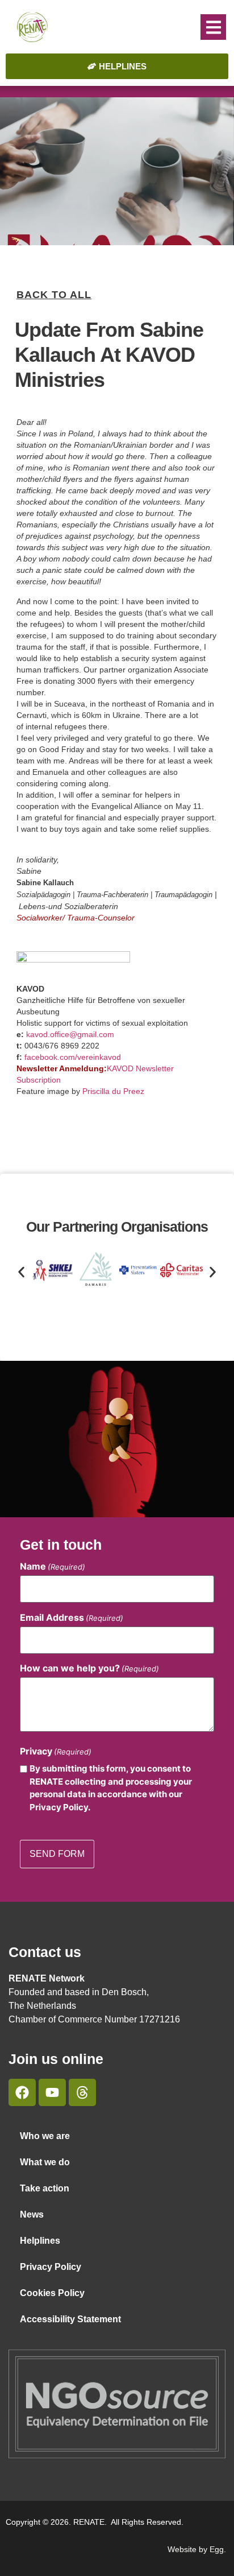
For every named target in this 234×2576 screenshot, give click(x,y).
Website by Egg (196, 2549)
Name (53, 1566)
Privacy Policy (51, 2267)
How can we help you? (89, 1668)
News (32, 2214)
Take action (45, 2188)
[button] (213, 27)
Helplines (40, 2241)
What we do (45, 2162)
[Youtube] (52, 2092)
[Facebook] (22, 2092)
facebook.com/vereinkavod (73, 1057)
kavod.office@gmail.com (70, 1034)
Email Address (72, 1617)
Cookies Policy (52, 2293)
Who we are (45, 2136)
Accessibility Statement (70, 2319)
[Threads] (82, 2092)
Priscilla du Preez (113, 1091)
